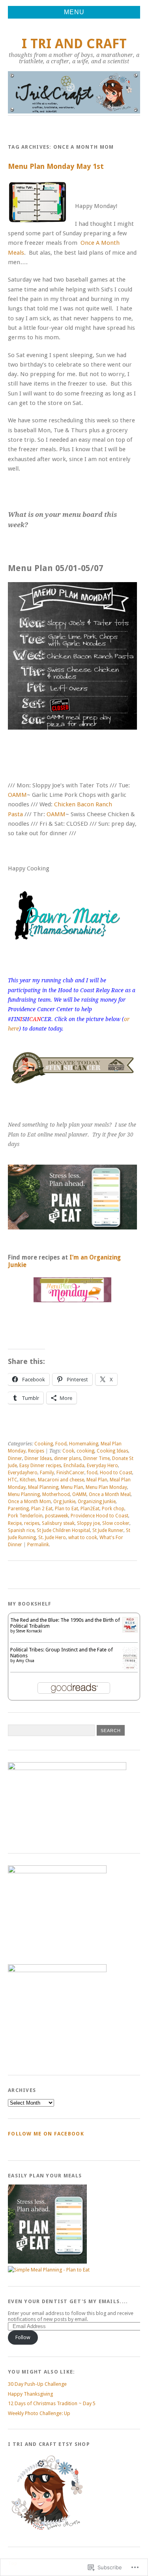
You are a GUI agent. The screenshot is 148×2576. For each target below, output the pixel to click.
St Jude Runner (108, 1530)
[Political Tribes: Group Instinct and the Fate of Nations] (130, 1668)
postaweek (57, 1516)
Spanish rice (21, 1530)
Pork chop (113, 1509)
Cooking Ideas (112, 1451)
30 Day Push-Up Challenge (37, 2384)
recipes (32, 1523)
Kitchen (28, 1480)
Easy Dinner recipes (40, 1466)
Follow (23, 2337)
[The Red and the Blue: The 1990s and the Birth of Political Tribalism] (130, 1631)
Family (47, 1473)
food (92, 1473)
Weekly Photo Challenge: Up (39, 2413)
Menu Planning (24, 1494)
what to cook (83, 1538)
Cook (68, 1451)
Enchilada (74, 1466)
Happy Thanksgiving (30, 2394)
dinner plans (67, 1458)
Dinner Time (96, 1458)
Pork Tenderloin (25, 1516)
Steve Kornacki (29, 1631)
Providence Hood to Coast (99, 1516)
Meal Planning (43, 1487)
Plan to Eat (67, 1509)
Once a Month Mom (29, 1502)
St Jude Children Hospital (63, 1530)
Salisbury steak (58, 1523)
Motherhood (56, 1494)
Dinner (15, 1458)
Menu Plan (72, 1487)
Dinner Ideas (38, 1458)
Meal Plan (97, 1480)
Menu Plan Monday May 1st (56, 166)
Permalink (38, 1545)
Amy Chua (25, 1661)
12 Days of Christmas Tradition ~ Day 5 (52, 2403)
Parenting (18, 1509)
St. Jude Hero (52, 1538)
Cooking (44, 1444)
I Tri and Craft (74, 44)
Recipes (36, 1451)
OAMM (17, 795)
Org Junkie (64, 1502)
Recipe (15, 1523)
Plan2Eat (90, 1509)
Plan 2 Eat (42, 1509)
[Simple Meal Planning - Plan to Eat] (72, 1197)
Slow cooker (116, 1523)
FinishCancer (70, 1473)
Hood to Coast (116, 1473)
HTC (13, 1480)
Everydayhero (23, 1473)
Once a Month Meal (110, 1494)
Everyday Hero (102, 1466)
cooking (85, 1451)
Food (61, 1444)
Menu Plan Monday (106, 1487)
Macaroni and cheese (61, 1480)
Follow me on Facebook (46, 2134)
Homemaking (84, 1444)
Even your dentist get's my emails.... (68, 2301)
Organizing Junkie (97, 1502)
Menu (74, 12)
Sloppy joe (88, 1523)
